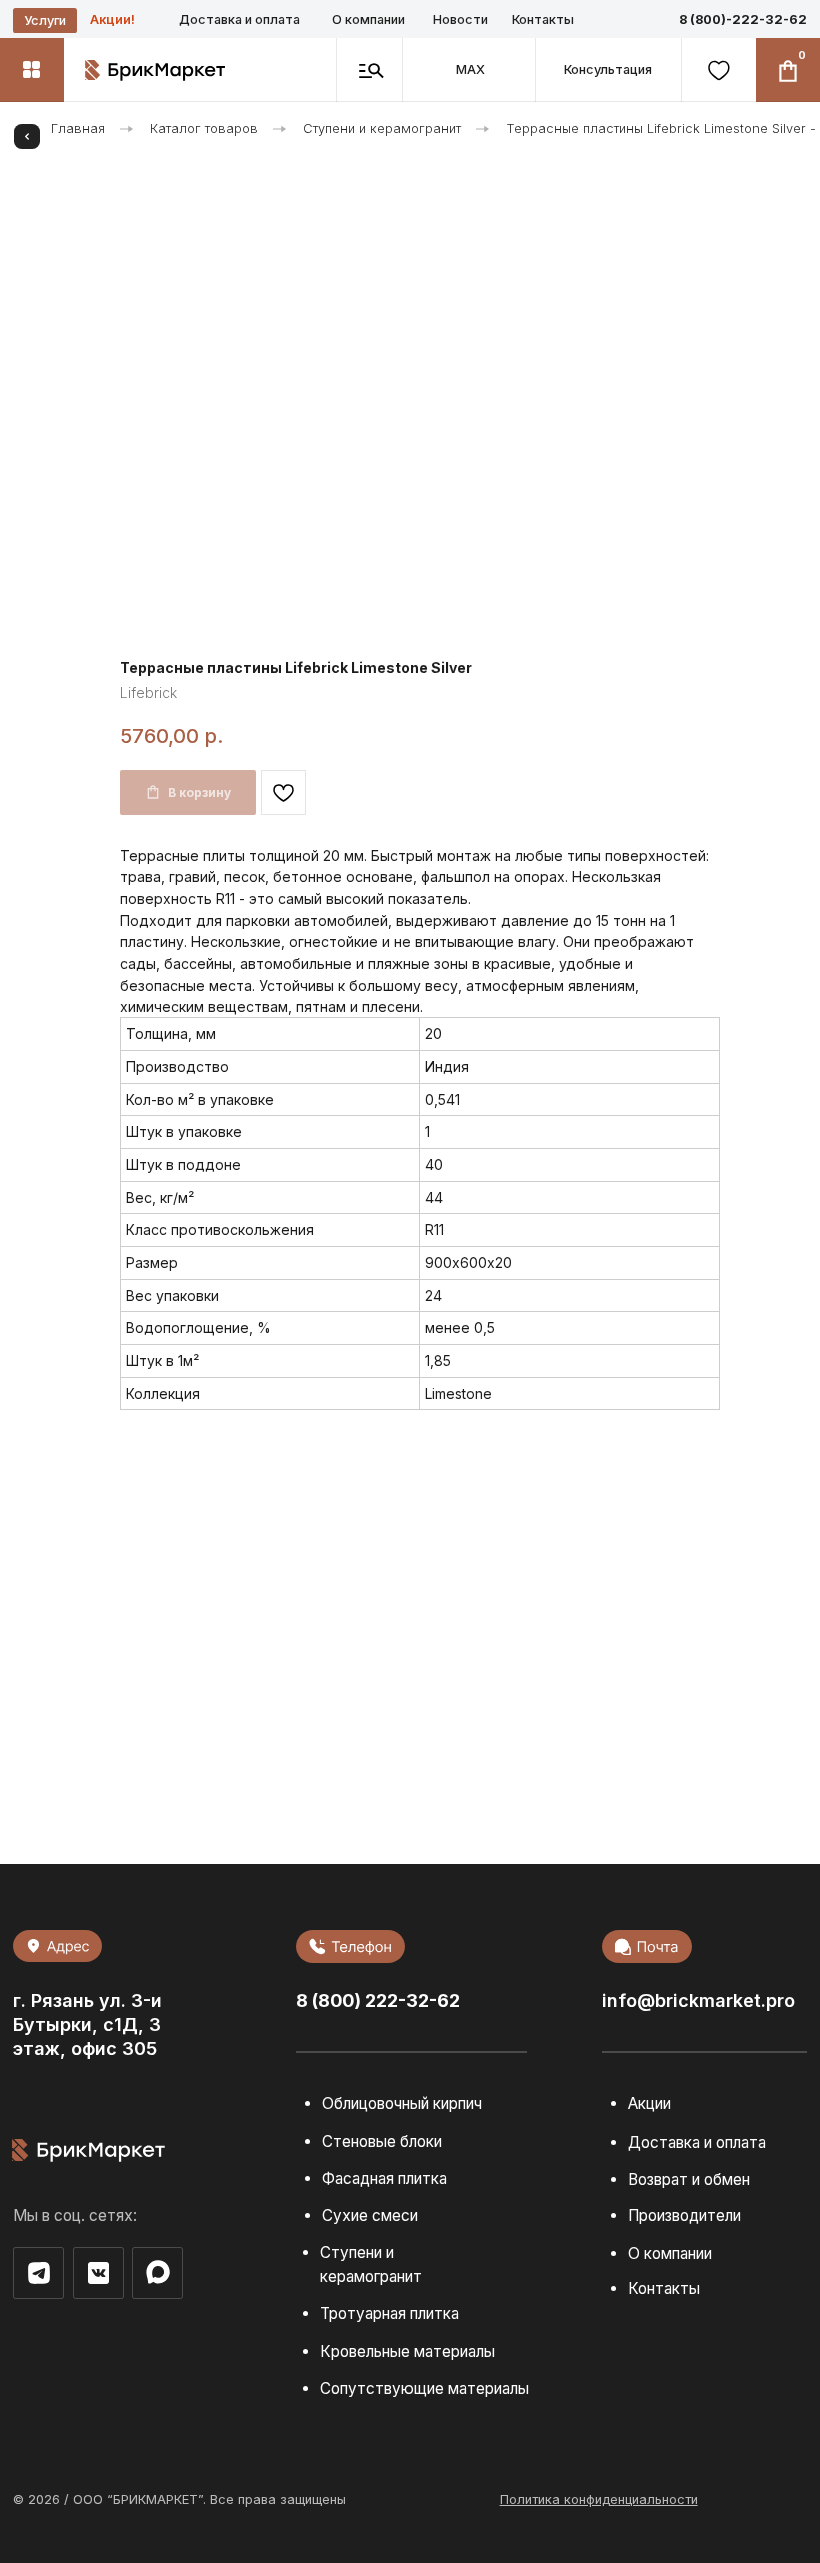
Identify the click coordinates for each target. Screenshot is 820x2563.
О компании (368, 19)
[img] (158, 2272)
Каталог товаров (204, 128)
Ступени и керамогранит (382, 128)
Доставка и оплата (239, 19)
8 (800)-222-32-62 (743, 19)
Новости (460, 19)
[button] (607, 70)
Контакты (543, 19)
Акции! (112, 19)
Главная (78, 128)
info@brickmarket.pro (698, 2000)
